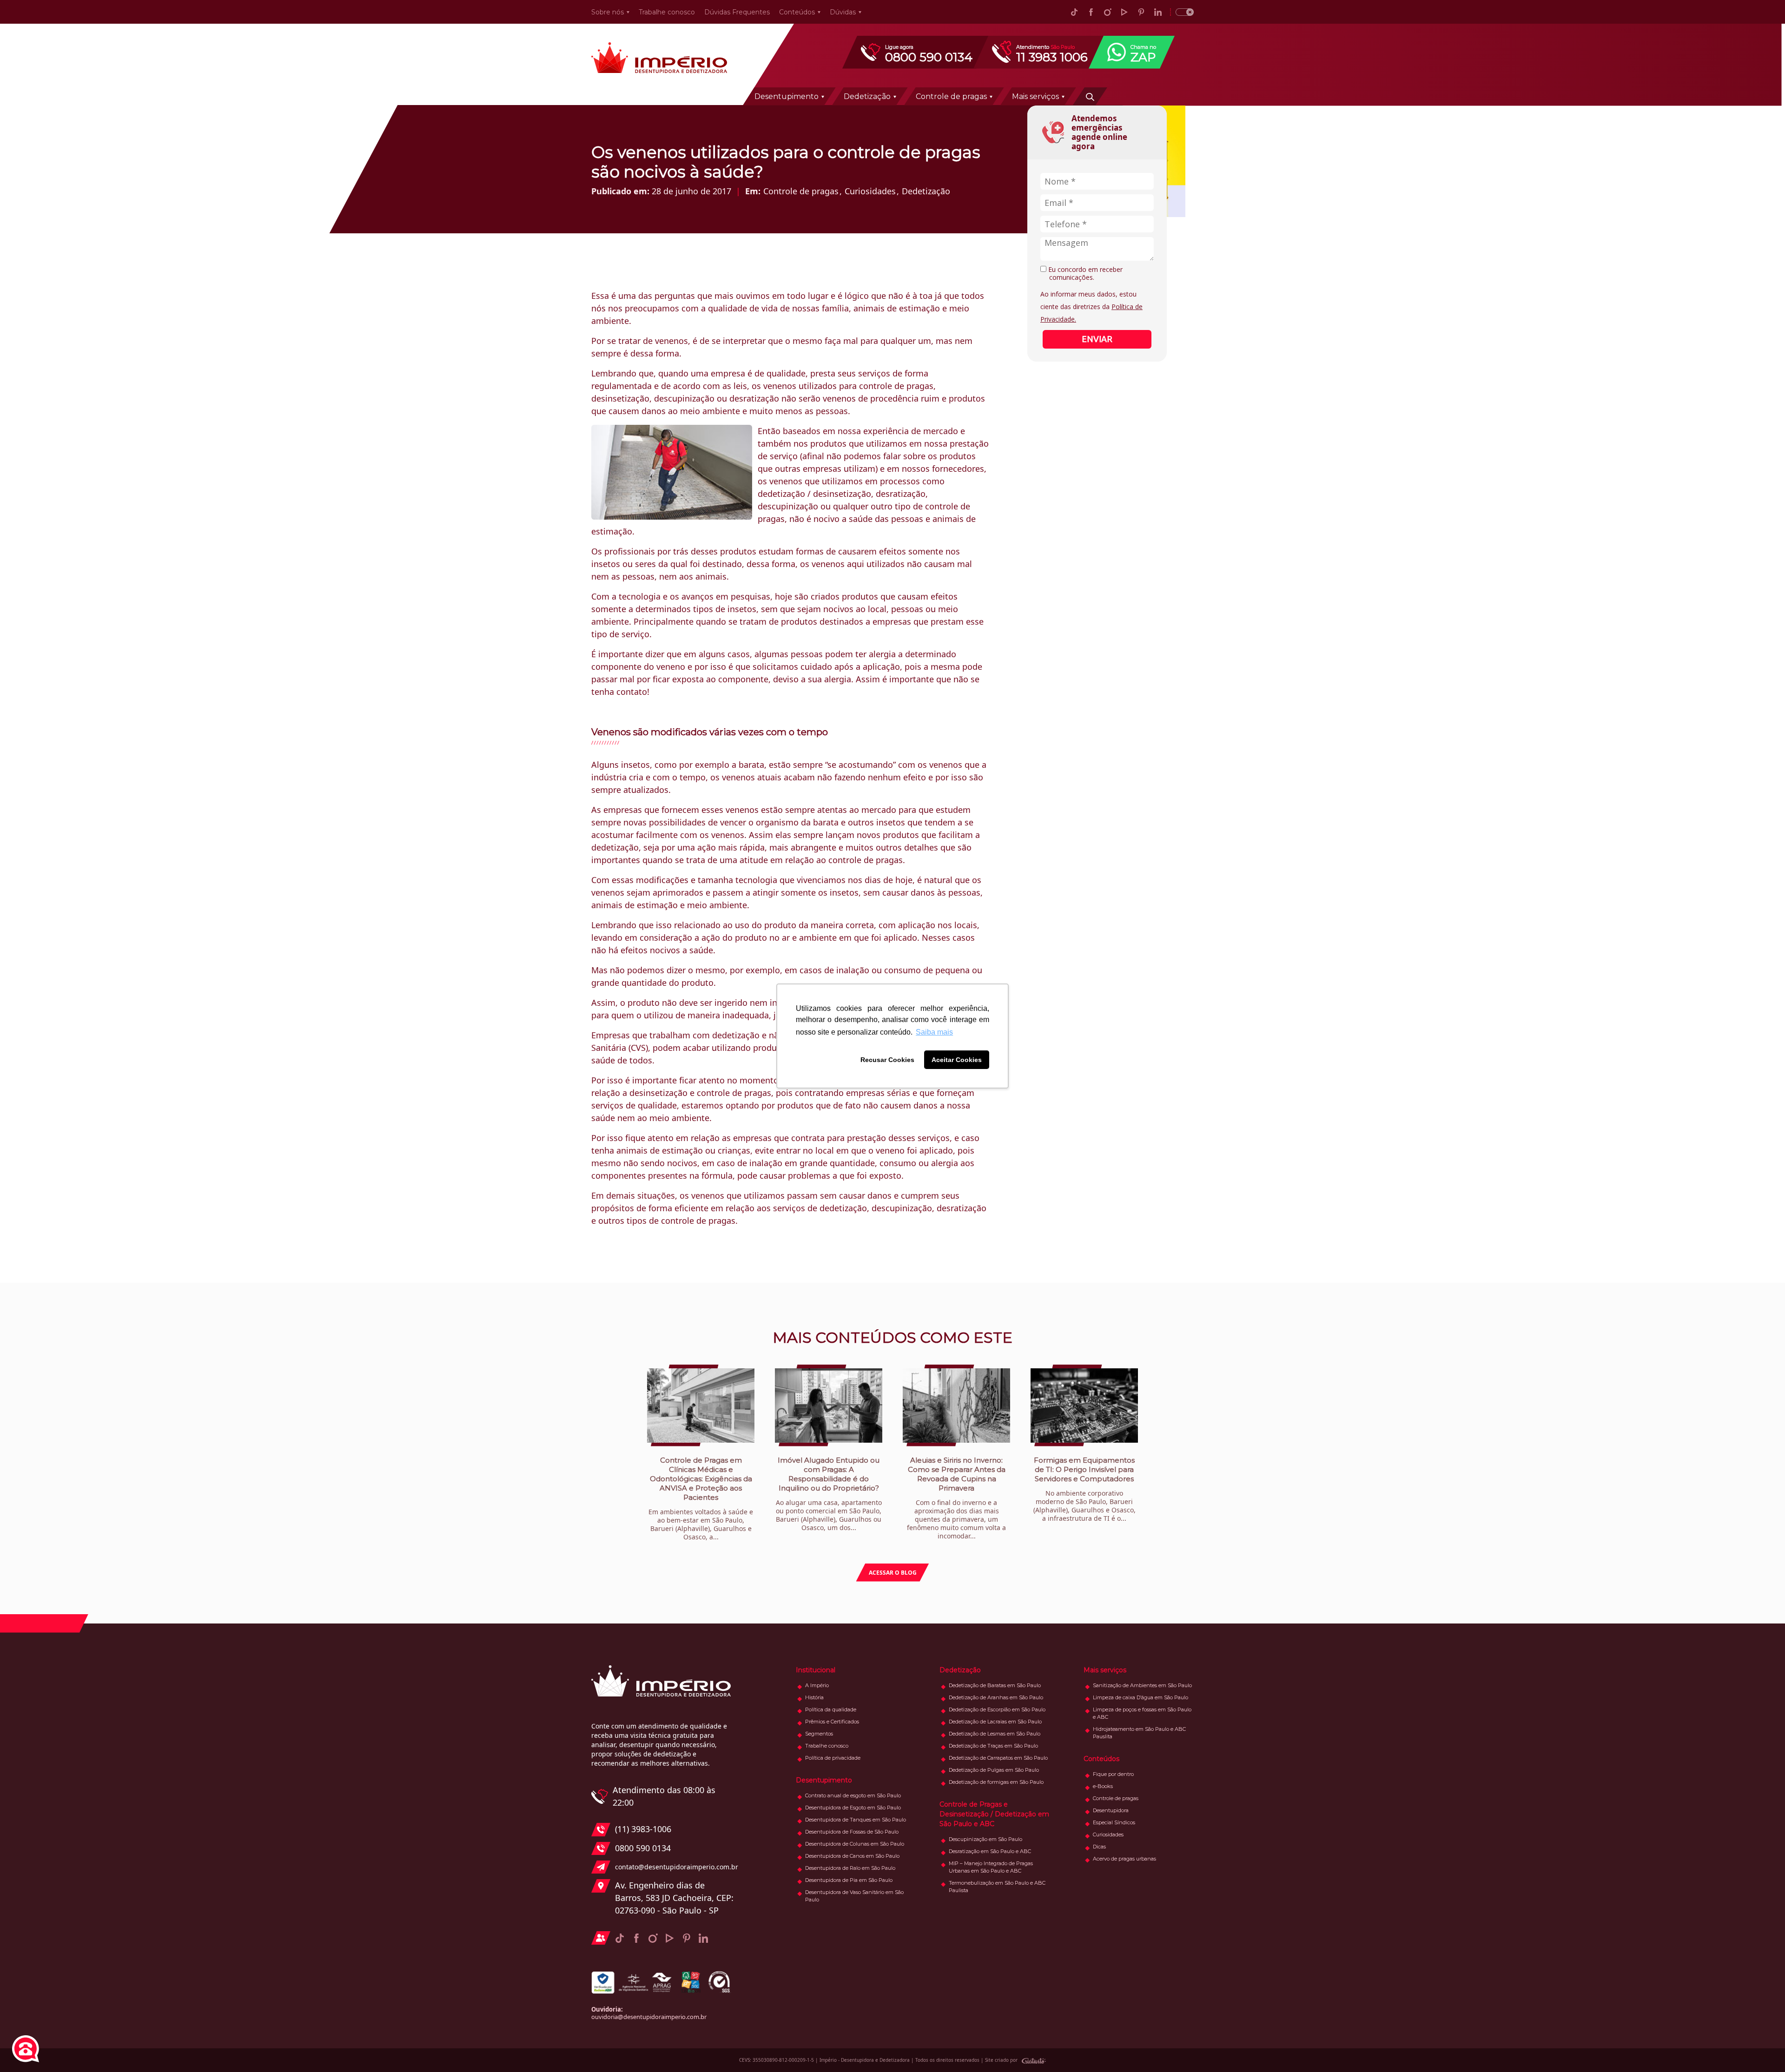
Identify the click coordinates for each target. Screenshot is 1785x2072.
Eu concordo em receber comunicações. (1084, 274)
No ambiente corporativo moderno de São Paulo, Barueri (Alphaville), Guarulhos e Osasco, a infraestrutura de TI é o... (1084, 1489)
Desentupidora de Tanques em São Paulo (856, 1820)
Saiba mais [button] (934, 1032)
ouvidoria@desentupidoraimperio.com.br (649, 2017)
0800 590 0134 (643, 1848)
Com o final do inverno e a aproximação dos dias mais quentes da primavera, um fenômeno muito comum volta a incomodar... (956, 1498)
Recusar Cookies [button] (887, 1060)
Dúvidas (843, 12)
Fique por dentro (1113, 1774)
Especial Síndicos (1114, 1822)
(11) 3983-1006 (643, 1829)
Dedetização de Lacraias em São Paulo (995, 1722)
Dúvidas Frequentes (737, 12)
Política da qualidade (831, 1709)
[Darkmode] (1182, 12)
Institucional (816, 1670)
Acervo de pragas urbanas (1124, 1859)
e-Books (1103, 1786)
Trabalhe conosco (667, 12)
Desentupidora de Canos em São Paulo (852, 1856)
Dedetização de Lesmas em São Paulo (995, 1734)
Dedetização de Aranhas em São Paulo (996, 1697)
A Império (817, 1685)
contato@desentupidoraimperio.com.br (674, 1867)
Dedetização (867, 96)
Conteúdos (797, 12)
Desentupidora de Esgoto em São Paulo (853, 1808)
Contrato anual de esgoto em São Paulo (853, 1795)
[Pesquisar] (1090, 96)
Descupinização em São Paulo (985, 1839)
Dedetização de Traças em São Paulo (993, 1746)
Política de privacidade (833, 1758)
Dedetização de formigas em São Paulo (996, 1782)
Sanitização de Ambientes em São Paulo (1142, 1685)
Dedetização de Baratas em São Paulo (995, 1685)
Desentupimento (787, 96)
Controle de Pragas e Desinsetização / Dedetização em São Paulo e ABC (994, 1814)
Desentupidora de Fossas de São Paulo (852, 1832)
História (814, 1697)
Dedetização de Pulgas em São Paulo (994, 1770)
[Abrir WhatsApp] (1762, 2049)
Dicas (1099, 1847)
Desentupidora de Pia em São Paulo (849, 1880)
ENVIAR (1097, 339)
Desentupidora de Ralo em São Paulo (850, 1868)
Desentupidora (1111, 1810)
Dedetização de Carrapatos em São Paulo (998, 1758)
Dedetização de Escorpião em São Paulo (997, 1709)
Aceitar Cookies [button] (957, 1060)
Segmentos (819, 1734)
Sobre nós (608, 12)
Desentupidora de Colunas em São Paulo (855, 1844)
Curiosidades (870, 191)
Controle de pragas (951, 96)
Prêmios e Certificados (832, 1722)
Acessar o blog (893, 1573)
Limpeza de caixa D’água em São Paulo (1140, 1697)
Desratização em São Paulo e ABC (990, 1851)
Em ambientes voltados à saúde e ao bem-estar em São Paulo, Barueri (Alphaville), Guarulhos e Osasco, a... (701, 1498)
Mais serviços (1035, 96)
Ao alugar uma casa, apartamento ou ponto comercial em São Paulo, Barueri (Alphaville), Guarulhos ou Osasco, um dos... (829, 1494)
